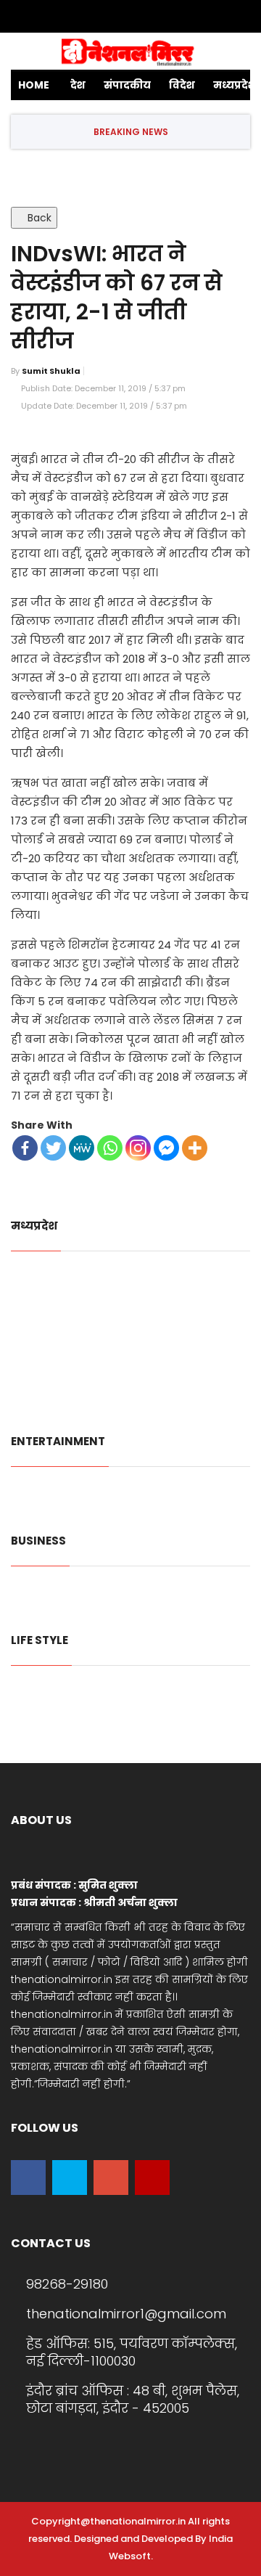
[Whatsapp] (110, 1148)
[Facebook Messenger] (166, 1148)
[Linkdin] (148, 17)
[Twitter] (105, 17)
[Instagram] (169, 17)
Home (34, 85)
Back (38, 218)
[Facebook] (83, 17)
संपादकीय (127, 85)
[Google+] (127, 17)
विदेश (182, 85)
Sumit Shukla (51, 371)
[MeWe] (82, 1148)
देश (78, 85)
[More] (195, 1148)
